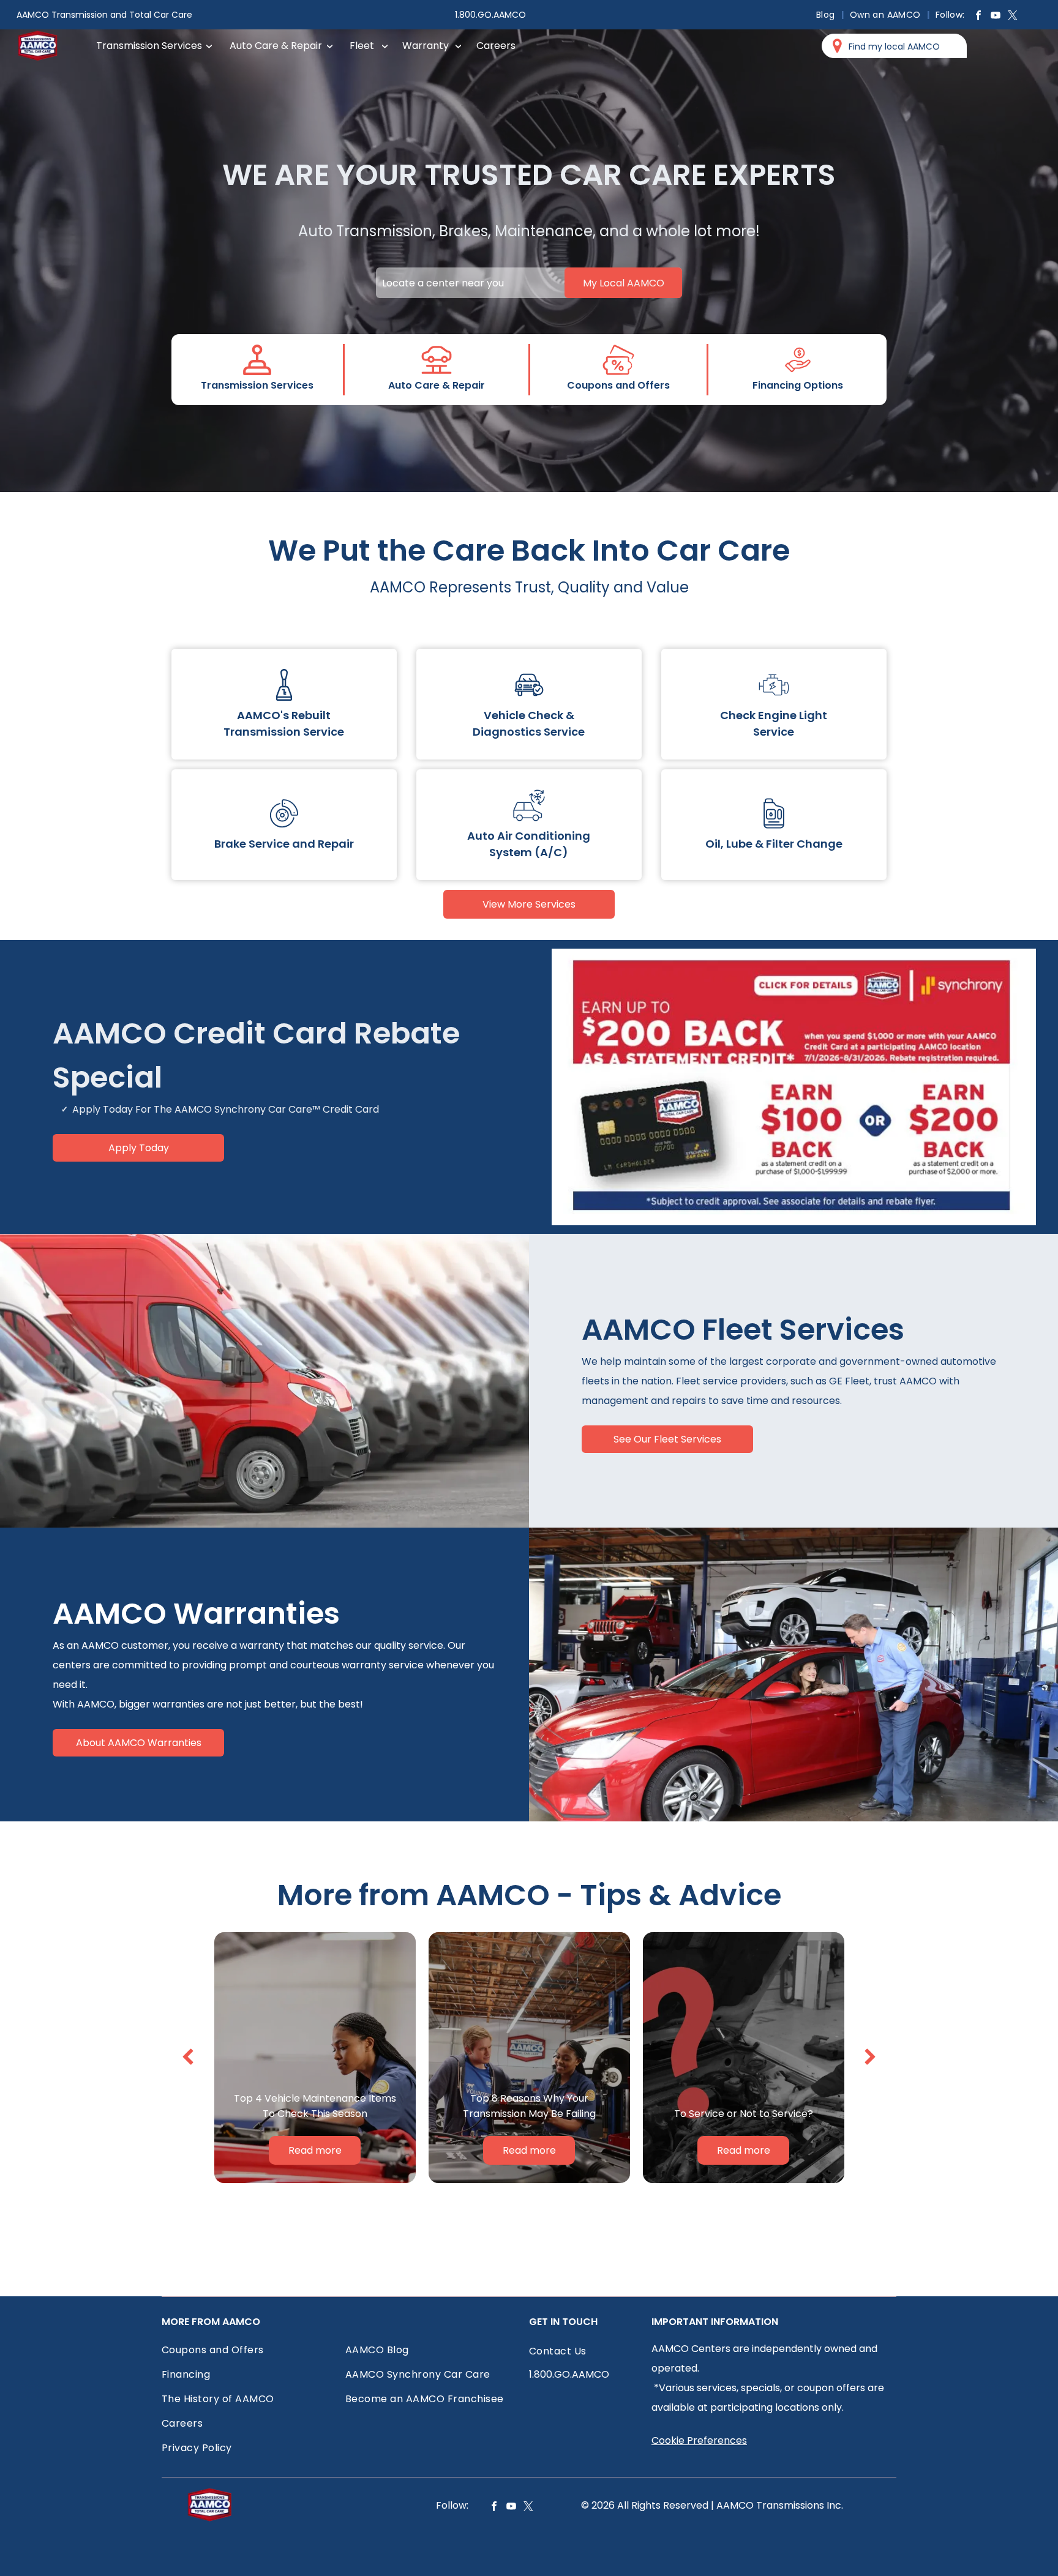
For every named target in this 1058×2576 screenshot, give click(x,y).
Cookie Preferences (699, 2440)
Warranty (426, 46)
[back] (188, 2057)
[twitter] (1013, 17)
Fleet (362, 46)
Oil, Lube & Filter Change (774, 844)
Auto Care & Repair (276, 46)
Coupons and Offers (618, 385)
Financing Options (798, 385)
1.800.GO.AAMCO (490, 15)
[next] (870, 2057)
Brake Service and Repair (284, 844)
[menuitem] (827, 15)
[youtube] (996, 17)
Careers (496, 46)
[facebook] (978, 17)
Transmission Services (149, 46)
